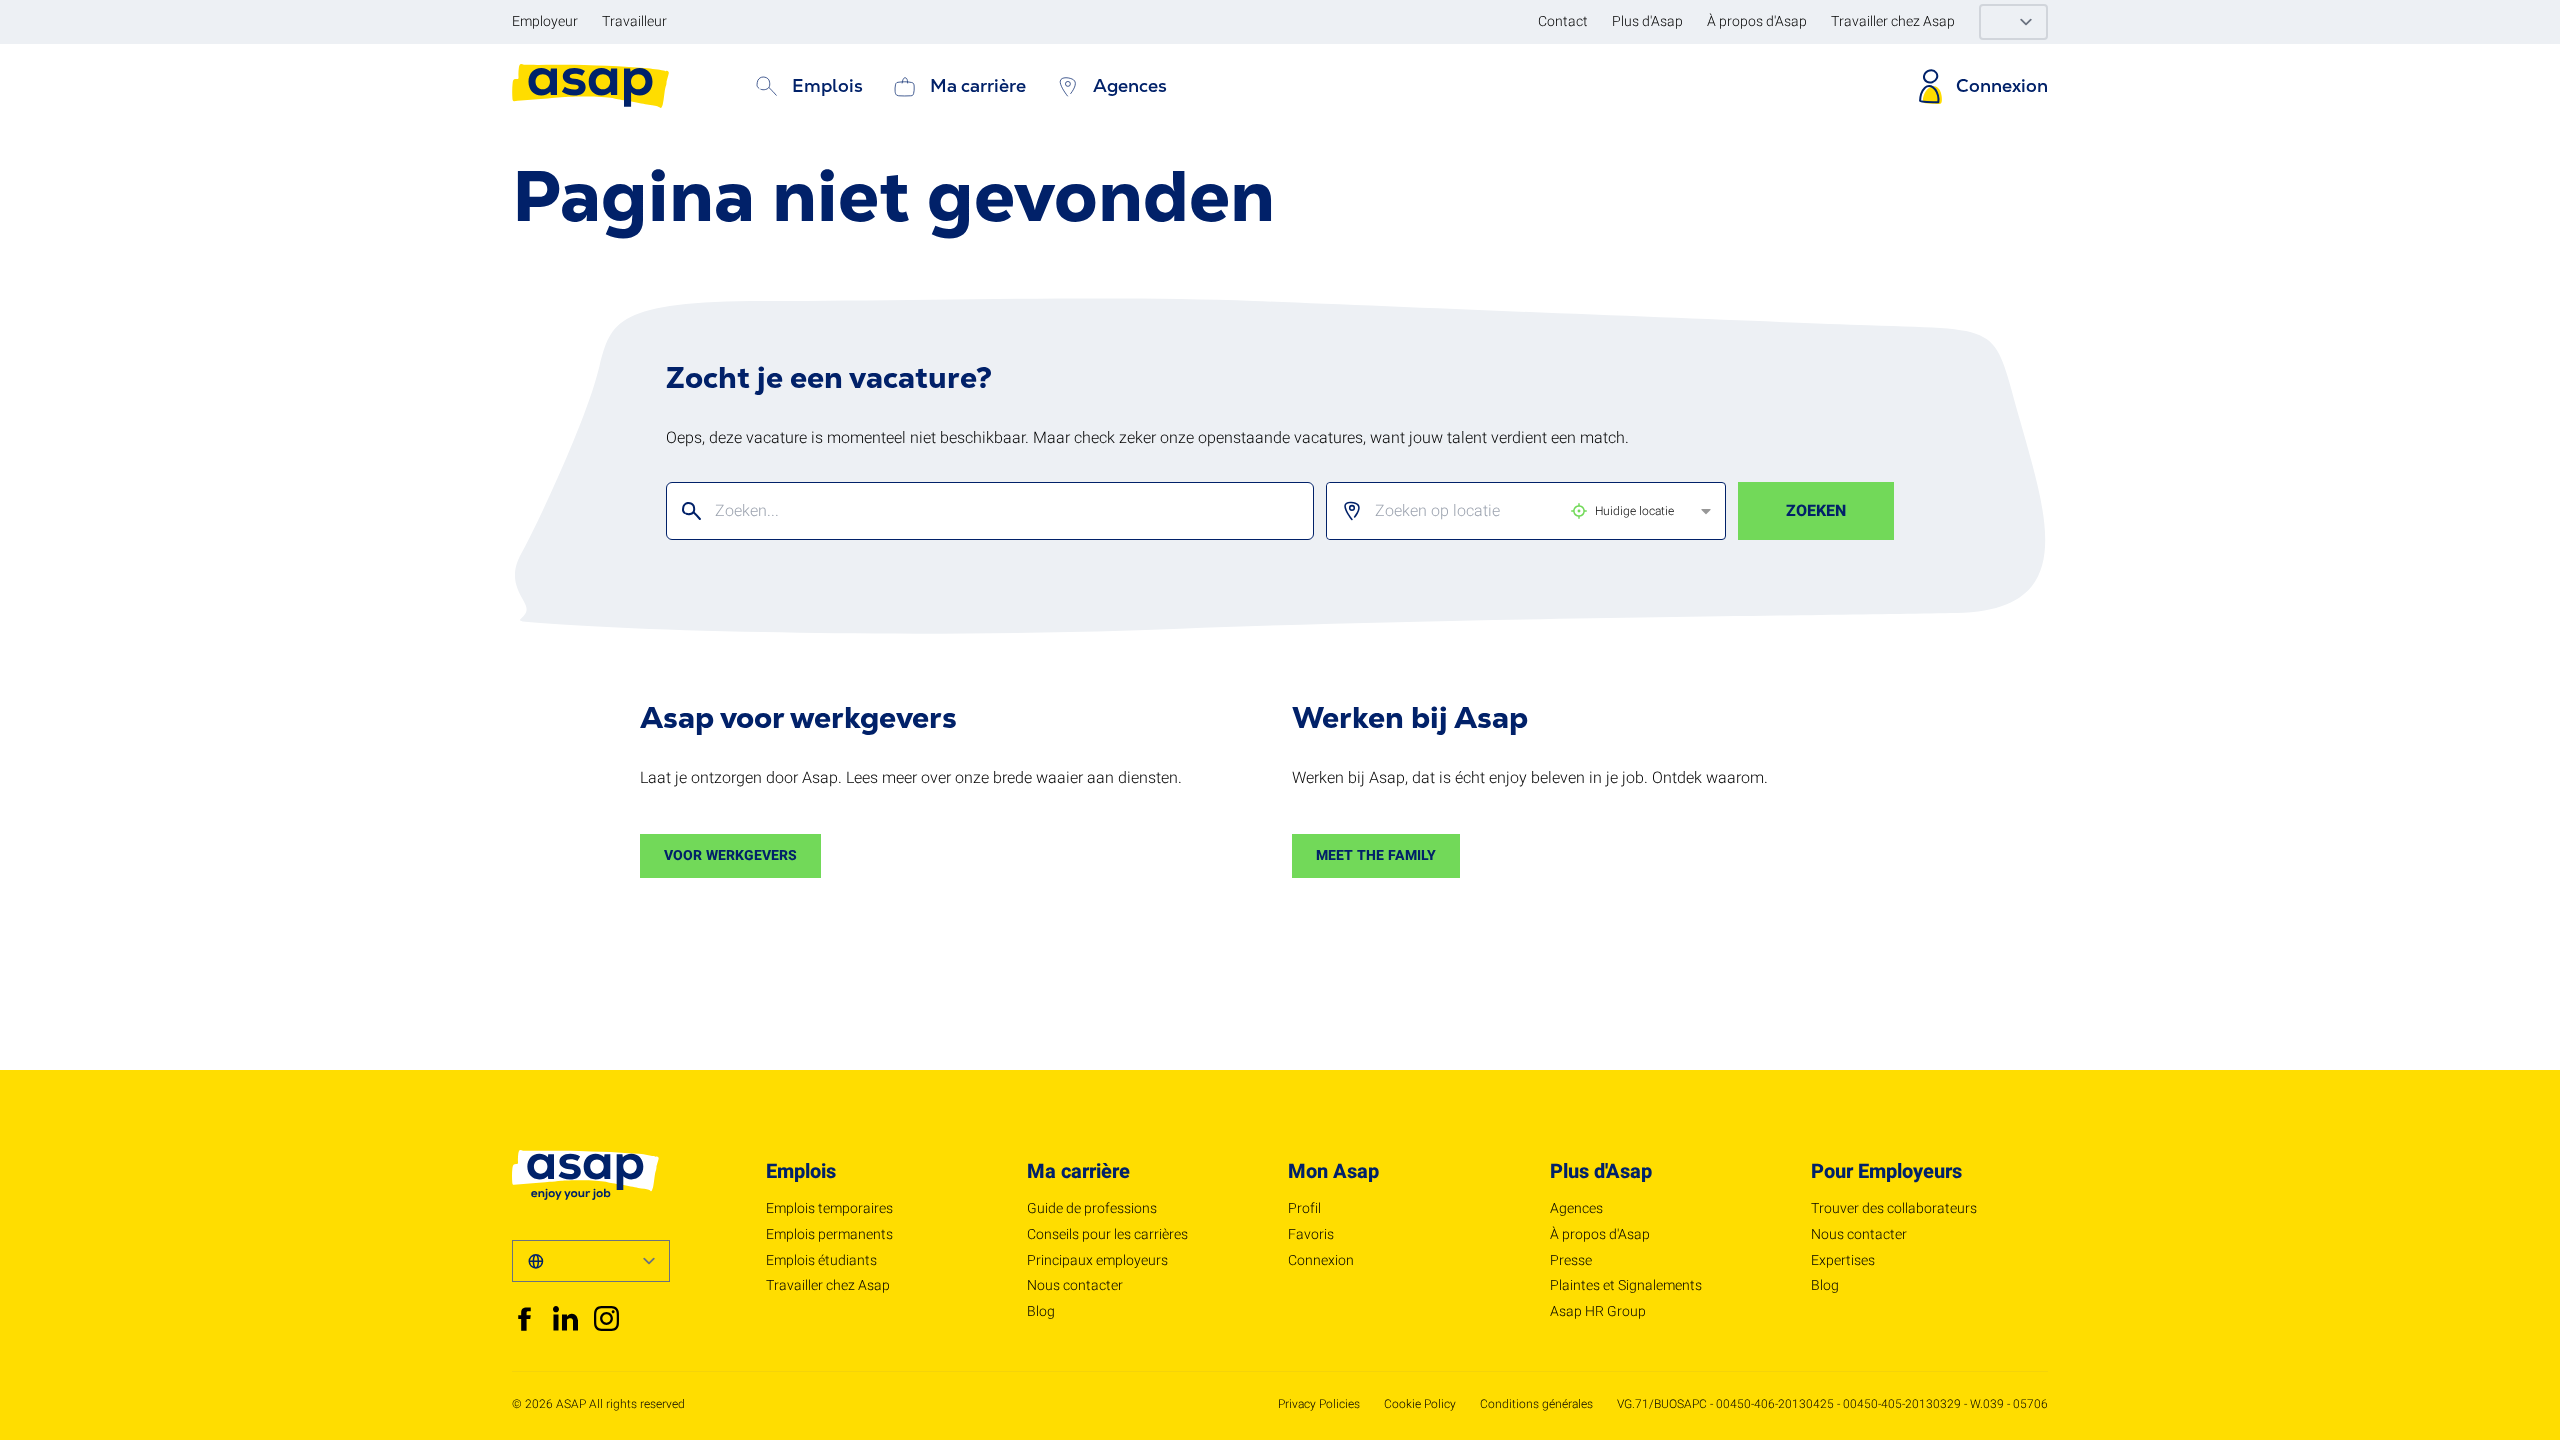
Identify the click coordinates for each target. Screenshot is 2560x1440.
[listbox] (1510, 511)
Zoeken (1816, 511)
